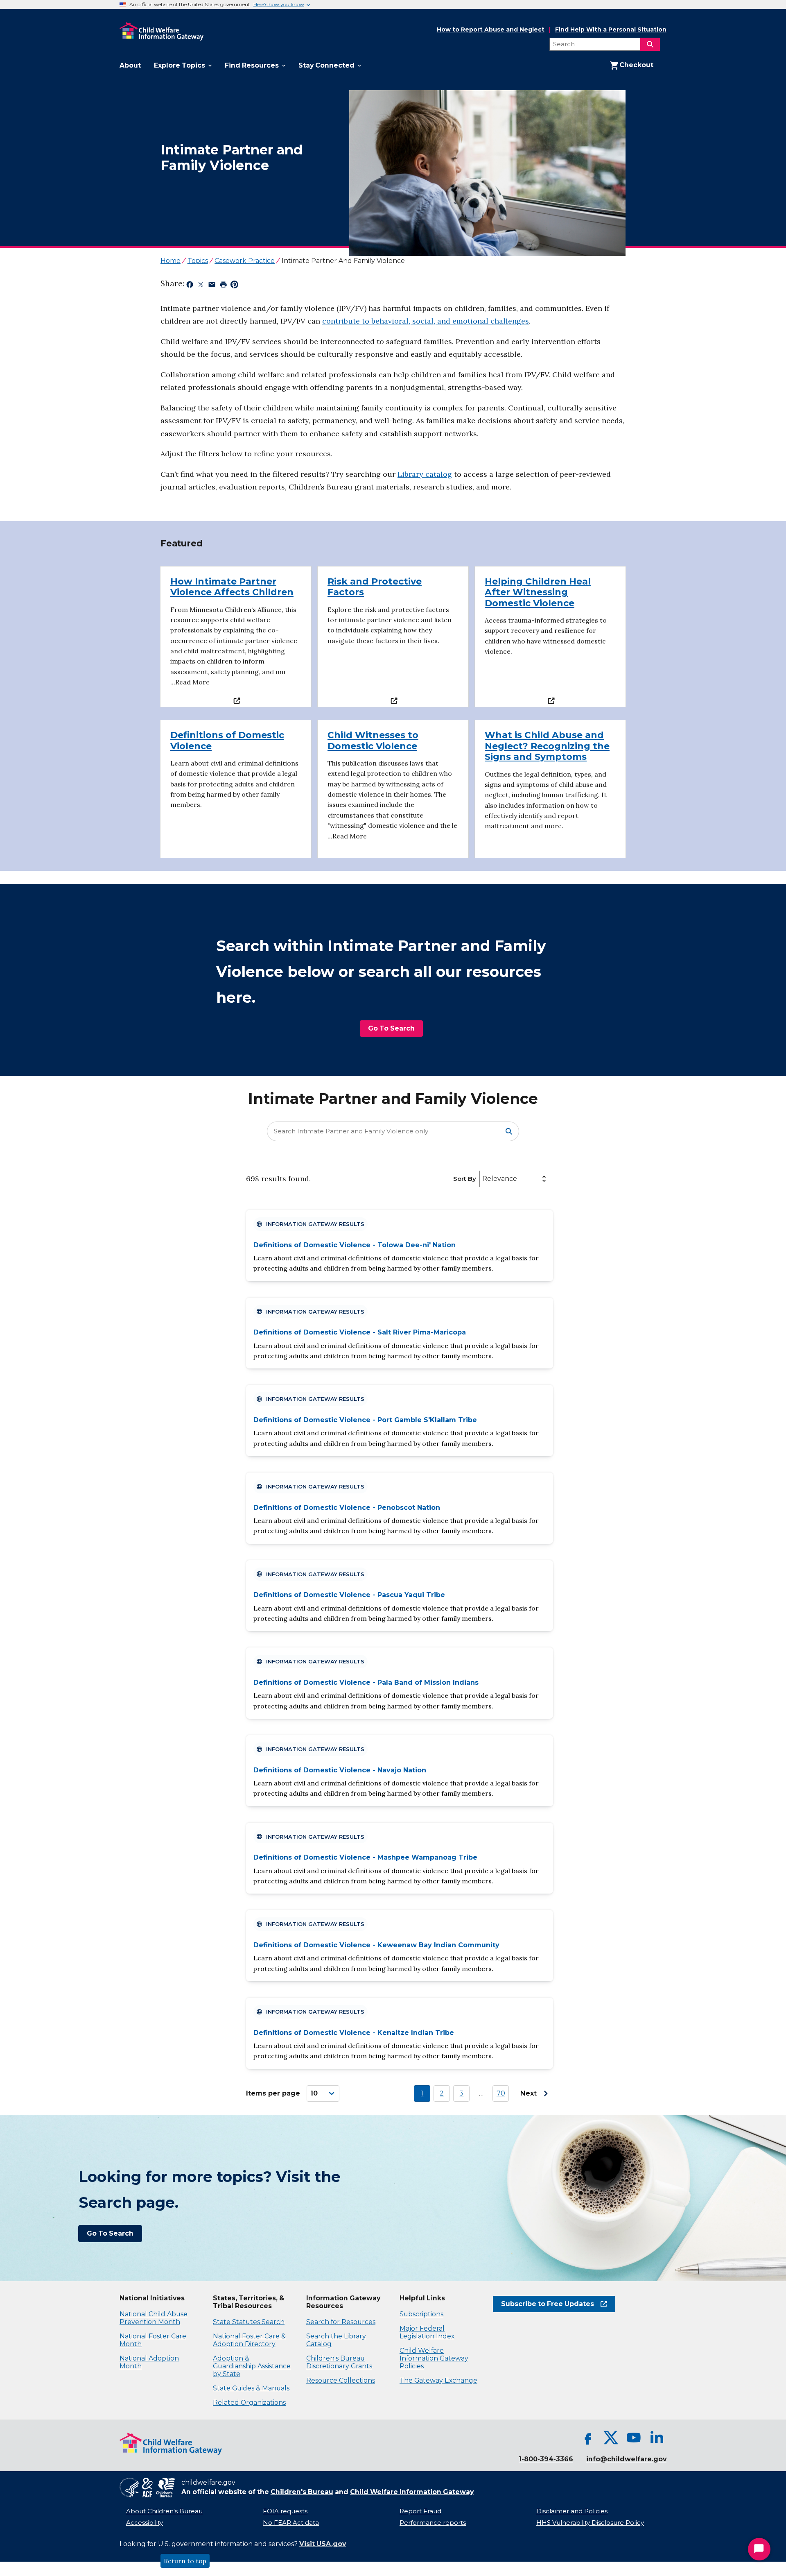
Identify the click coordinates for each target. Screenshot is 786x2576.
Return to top (185, 2561)
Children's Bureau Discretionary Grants (339, 2362)
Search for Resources (341, 2322)
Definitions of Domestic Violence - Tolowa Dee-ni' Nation (355, 1245)
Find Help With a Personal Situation (611, 30)
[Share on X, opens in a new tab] (201, 286)
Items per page (273, 2093)
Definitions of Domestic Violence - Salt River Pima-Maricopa (360, 1332)
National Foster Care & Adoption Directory (249, 2340)
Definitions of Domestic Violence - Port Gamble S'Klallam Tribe (365, 1420)
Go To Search (391, 1028)
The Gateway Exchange (438, 2380)
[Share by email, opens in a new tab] (212, 286)
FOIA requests (285, 2511)
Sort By (465, 1179)
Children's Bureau (302, 2492)
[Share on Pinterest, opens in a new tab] (234, 286)
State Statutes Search (249, 2322)
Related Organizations (249, 2403)
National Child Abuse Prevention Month (154, 2318)
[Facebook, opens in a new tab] (588, 2438)
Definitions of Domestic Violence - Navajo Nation (340, 1770)
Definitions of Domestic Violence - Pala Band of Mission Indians (366, 1682)
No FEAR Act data (291, 2523)
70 (501, 2093)
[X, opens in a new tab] (611, 2438)
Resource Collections (341, 2380)
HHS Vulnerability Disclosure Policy (590, 2523)
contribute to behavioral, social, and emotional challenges (426, 321)
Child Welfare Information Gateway (412, 2492)
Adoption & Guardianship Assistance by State (252, 2366)
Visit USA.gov (323, 2544)
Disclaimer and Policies (572, 2511)
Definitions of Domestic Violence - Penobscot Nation (347, 1508)
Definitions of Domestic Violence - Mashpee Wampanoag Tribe (365, 1857)
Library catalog (425, 474)
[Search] (650, 44)
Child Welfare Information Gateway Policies (434, 2358)
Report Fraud (420, 2511)
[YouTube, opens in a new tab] (634, 2438)
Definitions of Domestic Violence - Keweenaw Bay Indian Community (376, 1945)
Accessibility (145, 2523)
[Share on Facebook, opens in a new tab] (190, 286)
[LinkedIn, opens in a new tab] (657, 2438)
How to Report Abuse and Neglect (491, 30)
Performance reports (433, 2523)
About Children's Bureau (164, 2511)
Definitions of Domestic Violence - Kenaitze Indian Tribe (354, 2033)
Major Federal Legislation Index (427, 2332)
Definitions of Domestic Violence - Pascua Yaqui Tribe (349, 1595)
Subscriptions (421, 2314)
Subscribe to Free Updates (543, 2304)
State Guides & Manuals (251, 2388)
